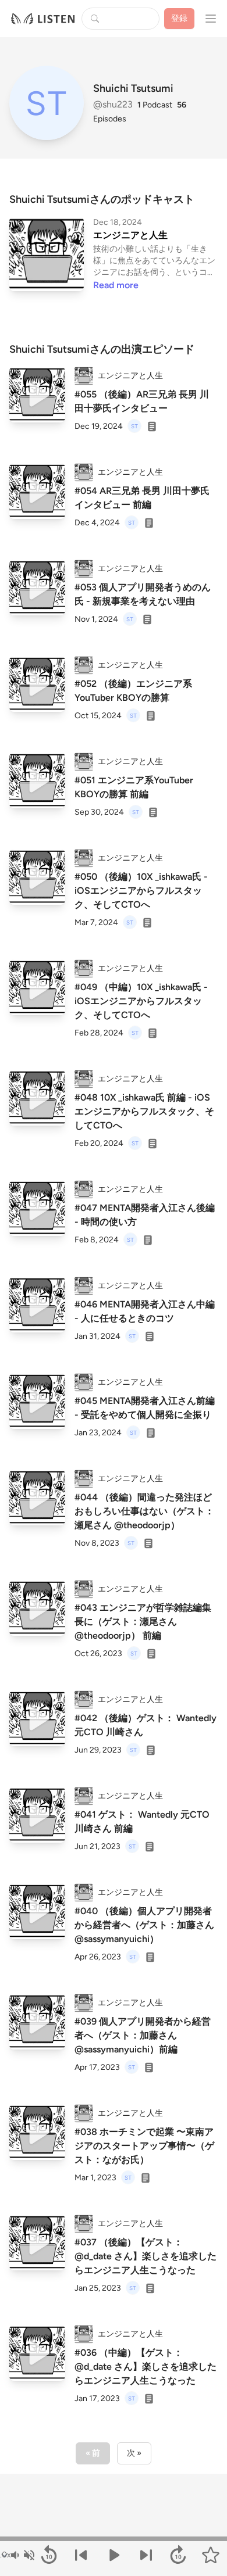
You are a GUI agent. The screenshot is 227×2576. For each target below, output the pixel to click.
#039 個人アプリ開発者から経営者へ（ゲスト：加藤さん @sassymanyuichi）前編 (143, 2035)
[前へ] (81, 2555)
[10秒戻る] (49, 2555)
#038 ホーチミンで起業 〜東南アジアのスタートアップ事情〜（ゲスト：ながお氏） (144, 2146)
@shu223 (114, 104)
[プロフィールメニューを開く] (211, 19)
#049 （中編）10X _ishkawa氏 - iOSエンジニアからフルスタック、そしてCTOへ (141, 1001)
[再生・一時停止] (114, 2555)
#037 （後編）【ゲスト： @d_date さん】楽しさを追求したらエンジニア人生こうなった (146, 2256)
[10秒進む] (179, 2555)
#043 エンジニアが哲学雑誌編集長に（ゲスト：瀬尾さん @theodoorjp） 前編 (143, 1622)
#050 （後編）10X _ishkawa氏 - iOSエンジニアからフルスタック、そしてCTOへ (141, 891)
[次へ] (146, 2555)
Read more (116, 285)
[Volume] (22, 2555)
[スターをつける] (211, 2555)
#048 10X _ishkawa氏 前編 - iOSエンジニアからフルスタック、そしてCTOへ (144, 1111)
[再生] (37, 395)
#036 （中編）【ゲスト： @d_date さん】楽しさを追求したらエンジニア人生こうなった (146, 2367)
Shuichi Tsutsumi (133, 88)
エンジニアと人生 (130, 235)
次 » (134, 2453)
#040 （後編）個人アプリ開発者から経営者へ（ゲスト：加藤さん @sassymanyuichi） (144, 1925)
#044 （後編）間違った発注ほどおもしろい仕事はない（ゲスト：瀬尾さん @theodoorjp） (144, 1511)
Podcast (155, 105)
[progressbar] (114, 2539)
